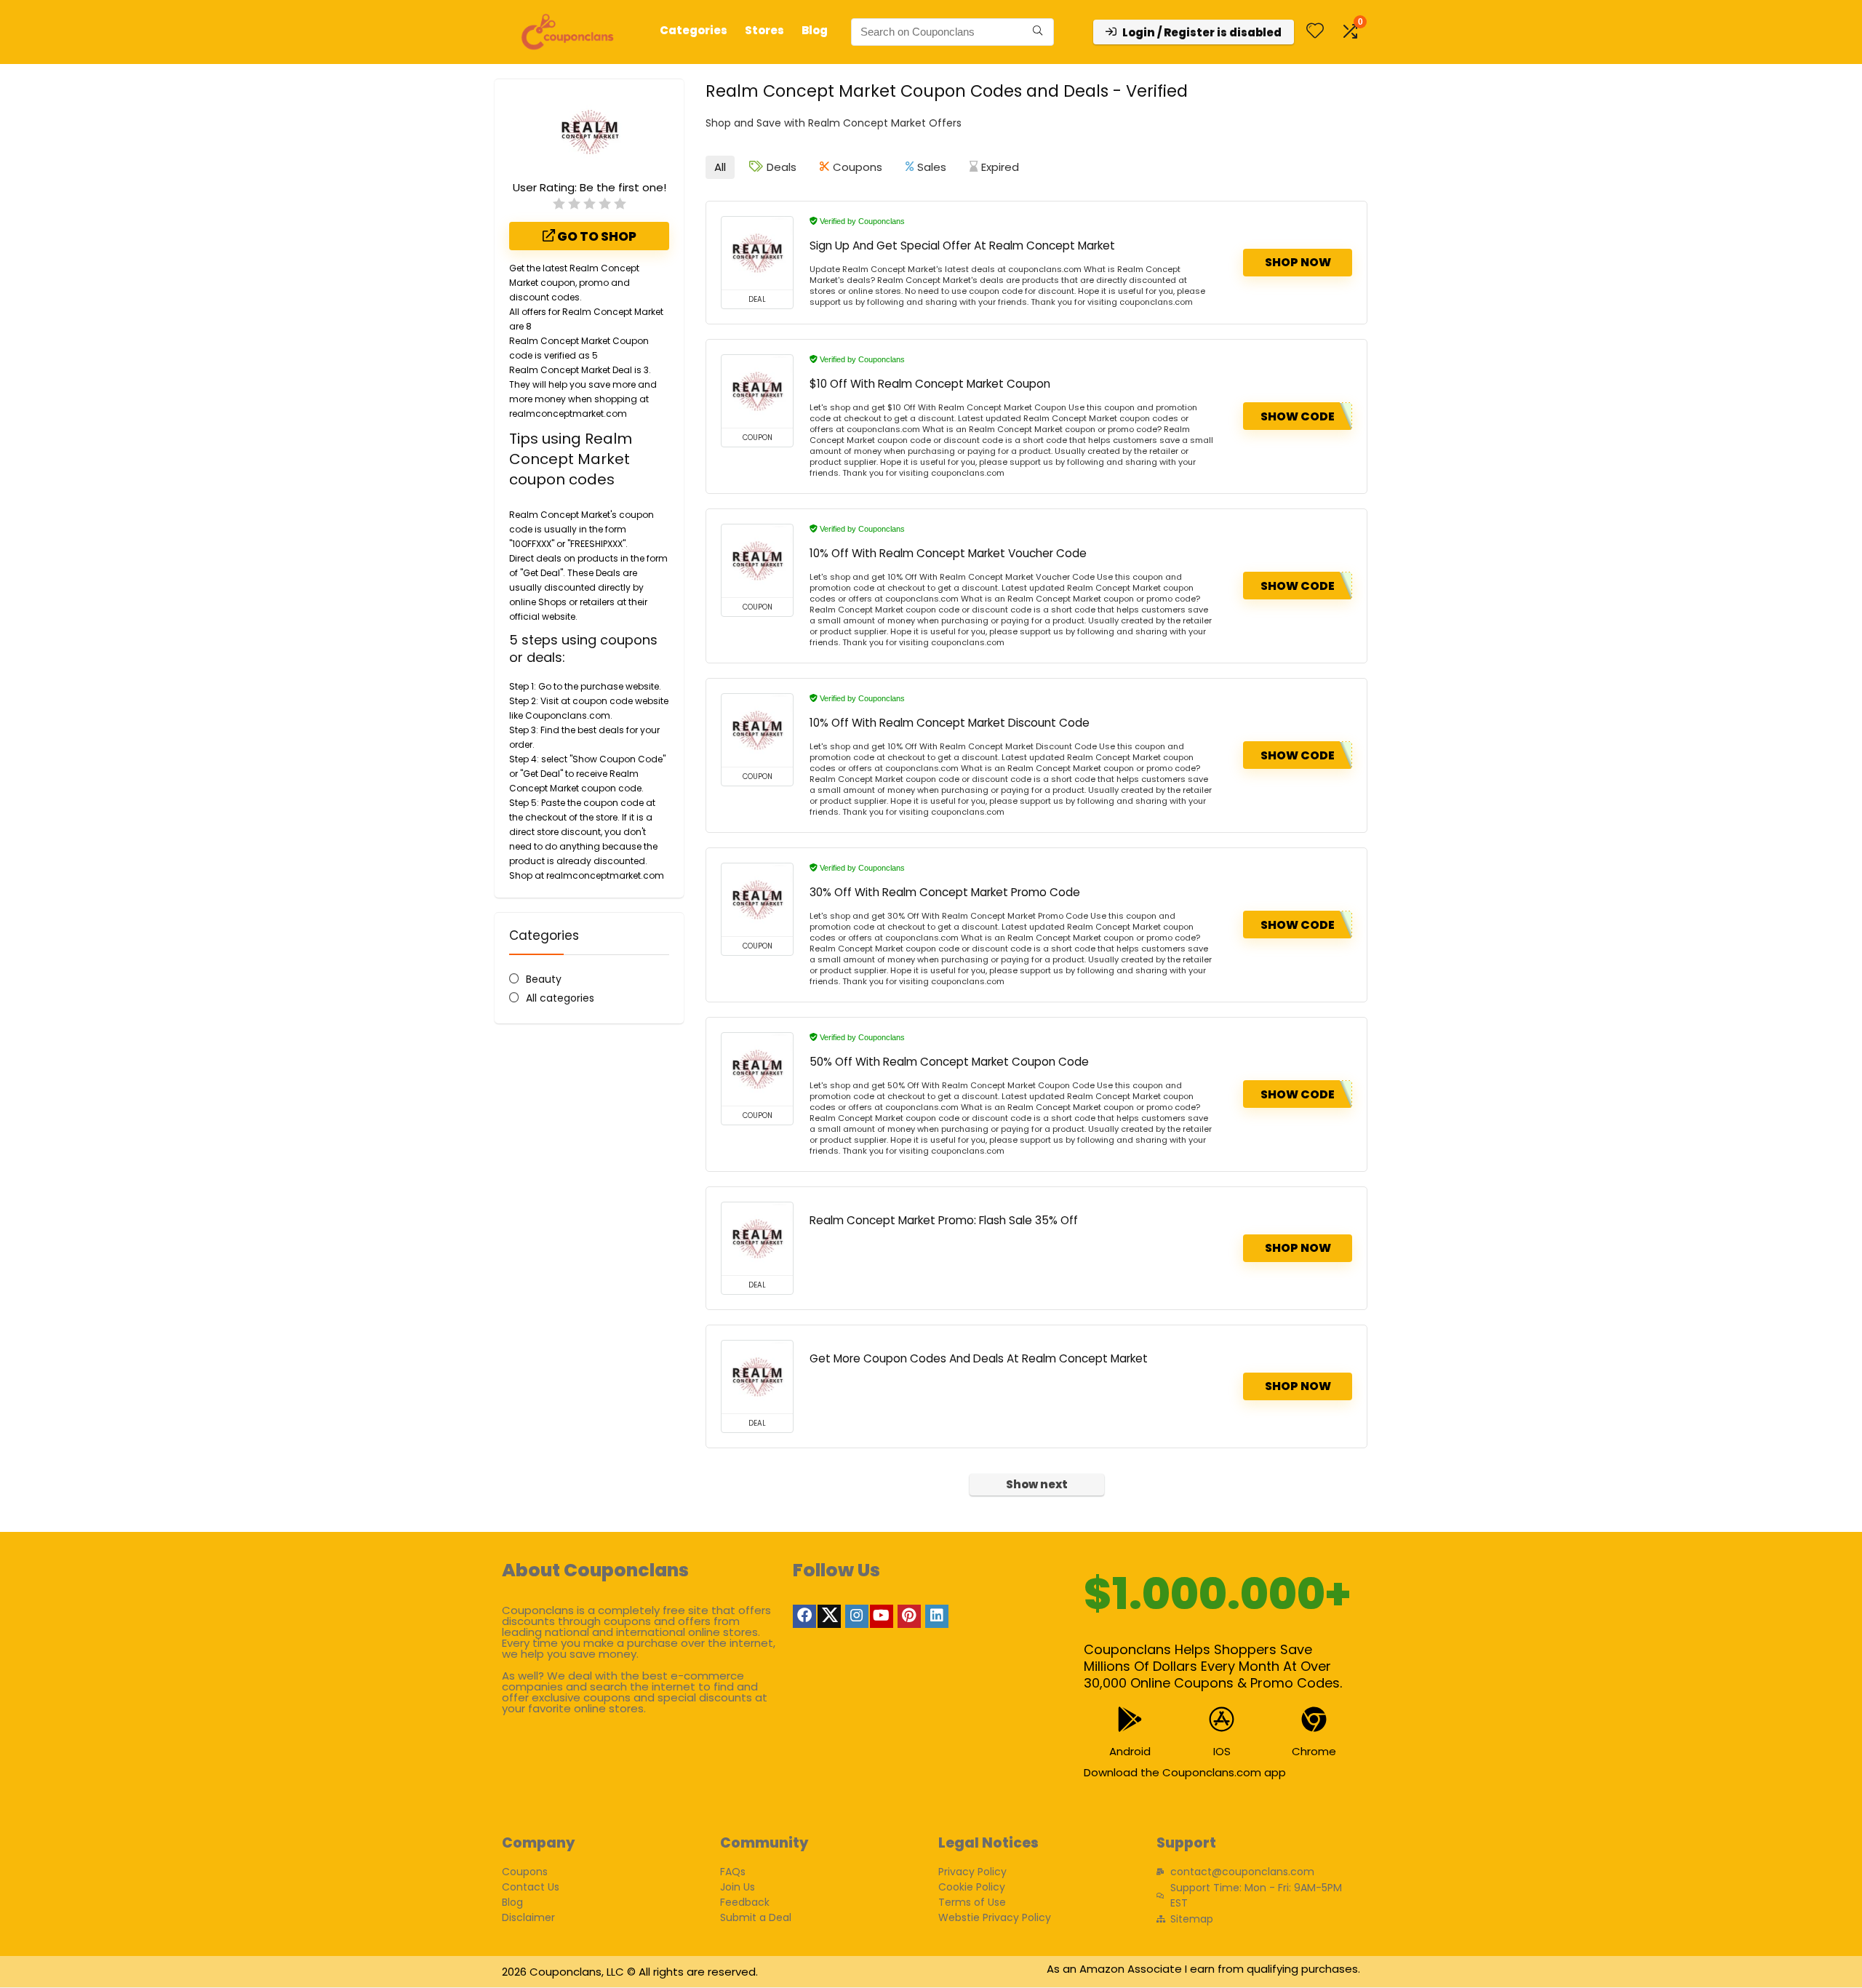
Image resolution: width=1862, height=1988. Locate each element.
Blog (815, 30)
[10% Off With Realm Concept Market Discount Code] (757, 730)
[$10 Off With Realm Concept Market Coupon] (757, 391)
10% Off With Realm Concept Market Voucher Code (948, 553)
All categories (560, 998)
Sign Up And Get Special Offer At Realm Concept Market (962, 245)
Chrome (1314, 1751)
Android (1130, 1751)
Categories (694, 30)
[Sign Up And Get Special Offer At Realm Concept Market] (757, 253)
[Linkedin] (937, 1616)
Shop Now (1298, 262)
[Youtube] (882, 1616)
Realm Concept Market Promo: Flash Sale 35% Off (944, 1220)
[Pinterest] (909, 1616)
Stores (764, 30)
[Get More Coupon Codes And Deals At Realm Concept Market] (757, 1377)
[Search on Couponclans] (1038, 32)
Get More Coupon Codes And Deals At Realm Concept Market (979, 1358)
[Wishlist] (1315, 32)
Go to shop (596, 236)
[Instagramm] (857, 1616)
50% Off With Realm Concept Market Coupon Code (949, 1062)
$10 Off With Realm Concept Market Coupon (930, 384)
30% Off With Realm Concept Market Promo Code (945, 892)
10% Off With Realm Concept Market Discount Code (950, 723)
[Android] (1130, 1719)
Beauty (544, 979)
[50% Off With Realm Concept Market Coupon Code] (757, 1069)
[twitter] (829, 1616)
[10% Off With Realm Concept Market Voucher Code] (757, 561)
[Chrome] (1314, 1719)
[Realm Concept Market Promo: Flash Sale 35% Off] (757, 1239)
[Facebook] (804, 1616)
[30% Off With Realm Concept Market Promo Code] (757, 900)
